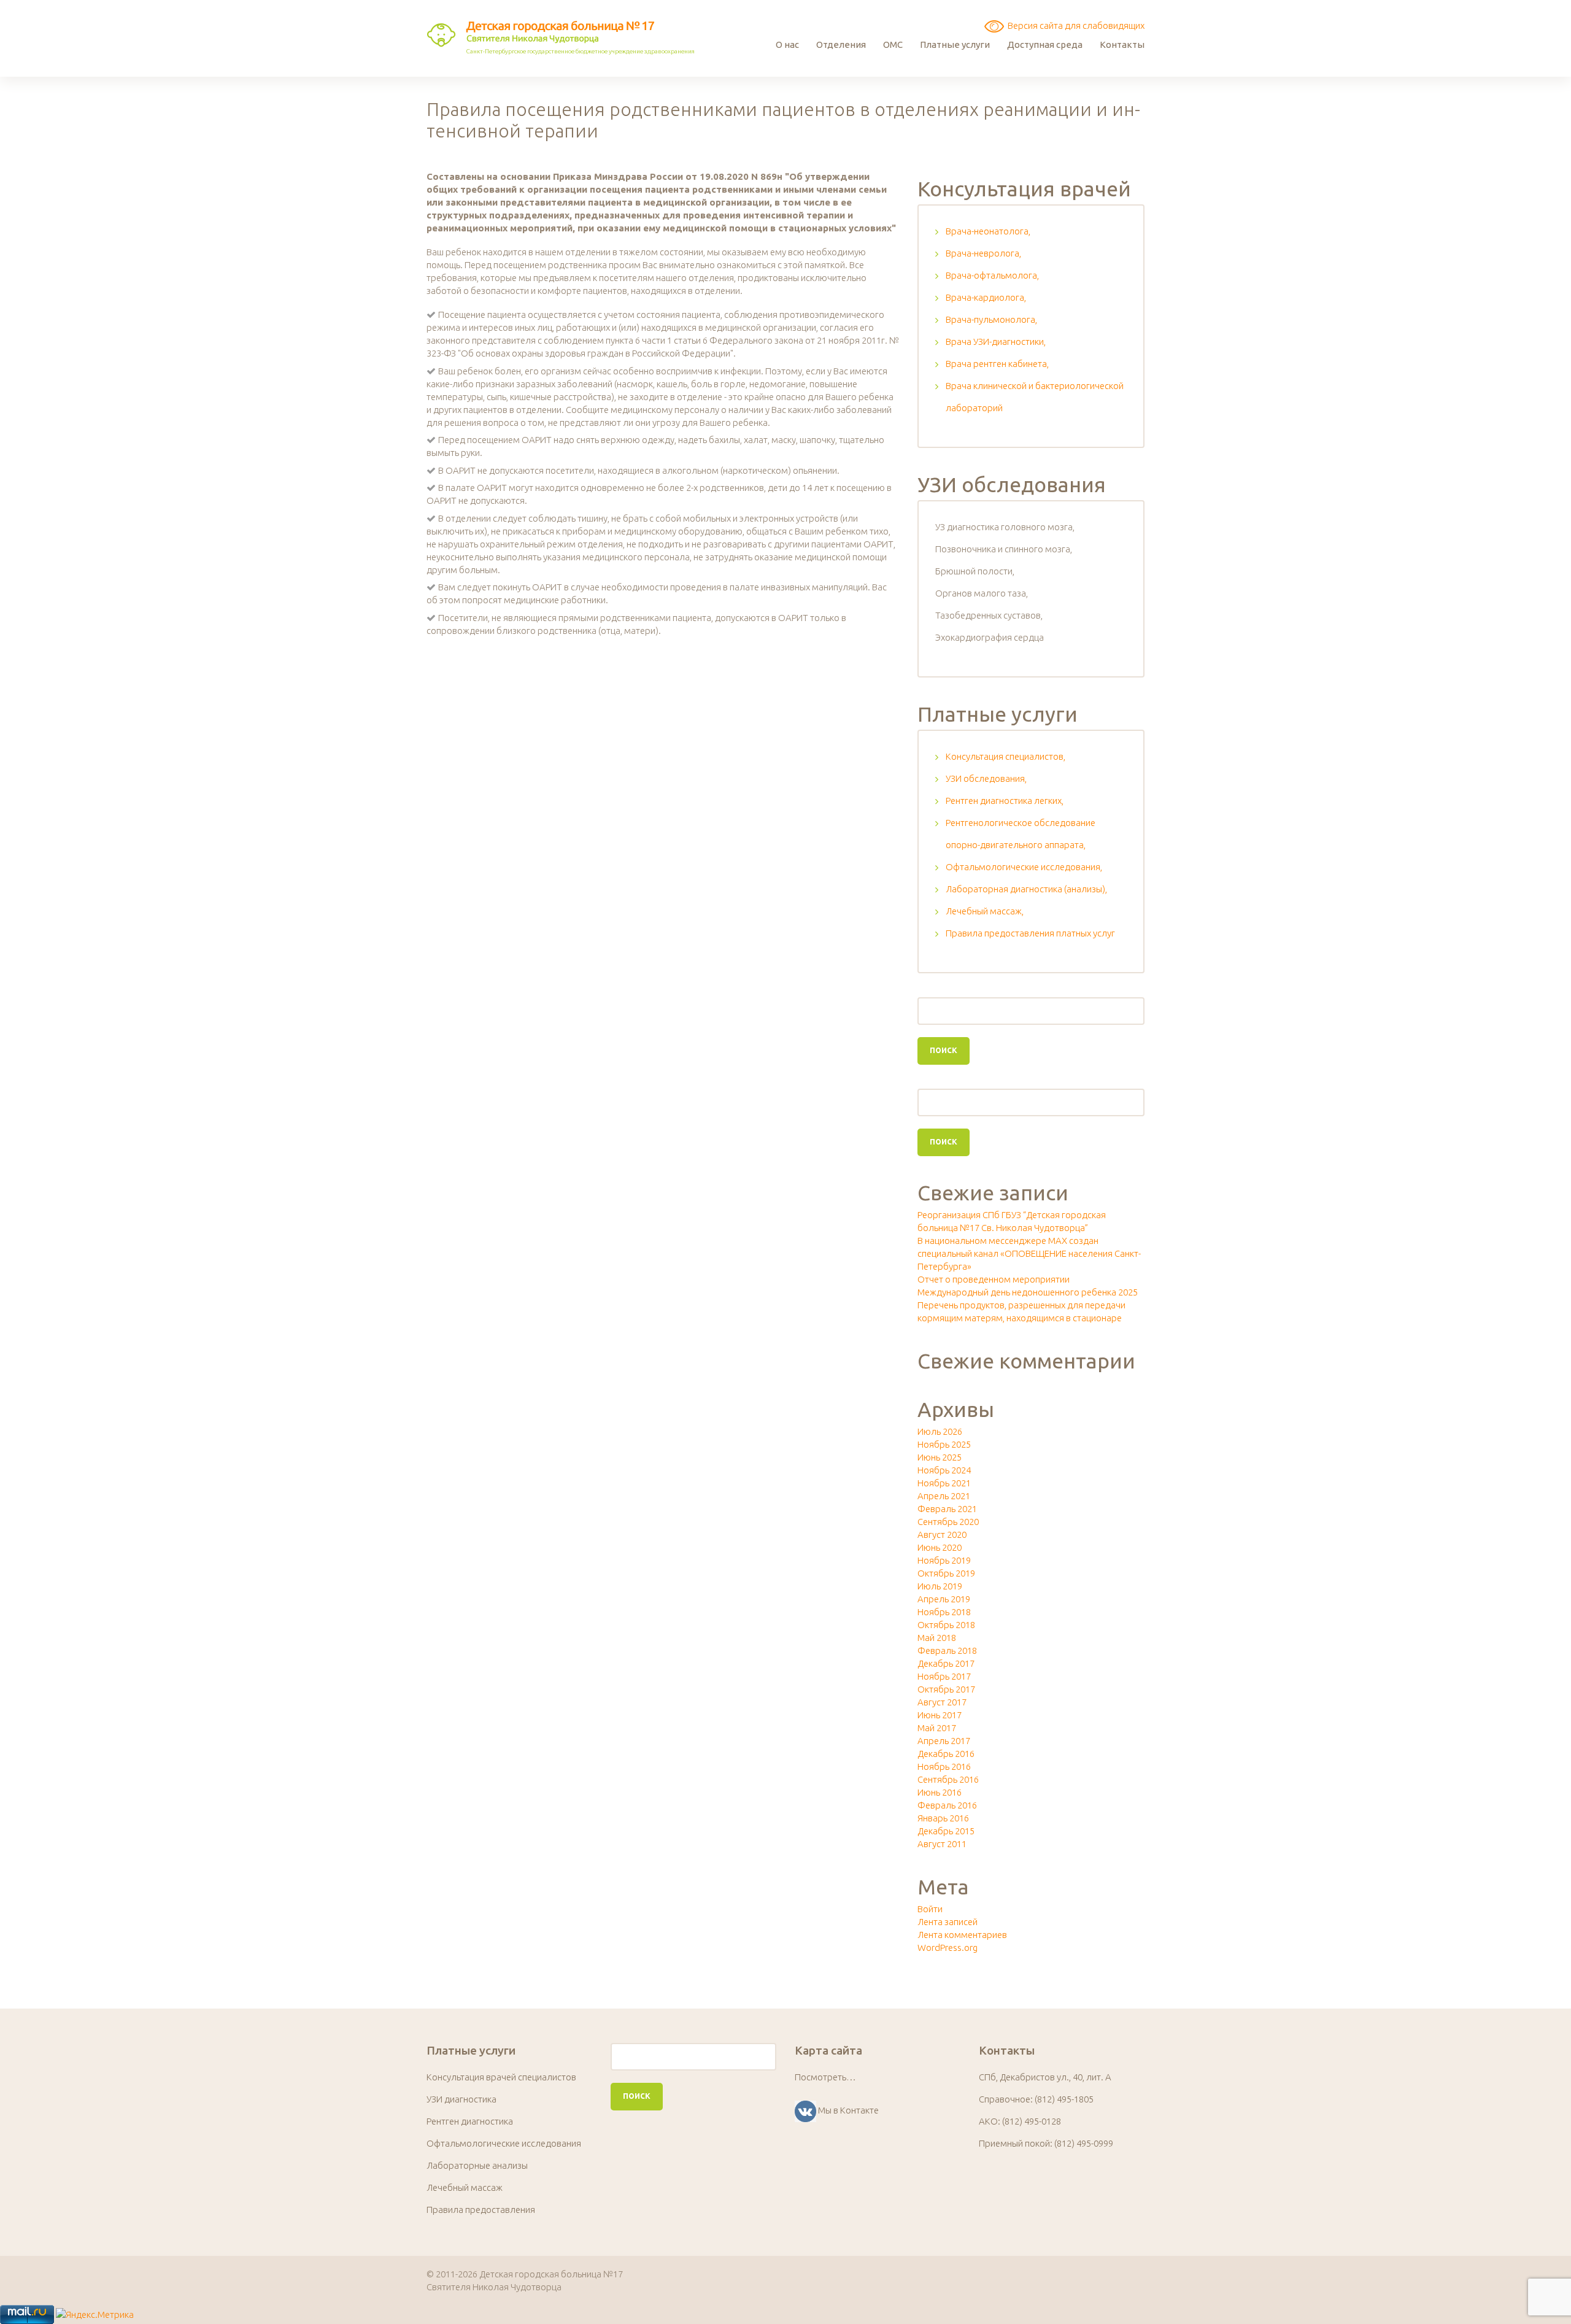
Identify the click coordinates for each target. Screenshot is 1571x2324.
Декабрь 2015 (946, 1831)
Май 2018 (937, 1638)
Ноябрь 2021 (944, 1483)
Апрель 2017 (944, 1741)
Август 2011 (942, 1844)
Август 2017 (942, 1702)
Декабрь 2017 (946, 1663)
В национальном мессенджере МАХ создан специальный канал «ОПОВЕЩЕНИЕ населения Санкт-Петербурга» (1029, 1253)
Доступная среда (1045, 44)
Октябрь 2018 (946, 1625)
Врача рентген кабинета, (997, 364)
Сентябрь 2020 (948, 1522)
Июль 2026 (940, 1431)
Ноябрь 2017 (944, 1676)
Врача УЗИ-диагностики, (996, 342)
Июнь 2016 (940, 1792)
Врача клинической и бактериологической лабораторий (1035, 397)
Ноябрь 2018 (944, 1612)
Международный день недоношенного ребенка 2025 (1028, 1292)
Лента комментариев (962, 1935)
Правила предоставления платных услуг (1030, 933)
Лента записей (948, 1922)
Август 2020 (942, 1535)
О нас (787, 44)
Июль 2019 (940, 1586)
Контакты (1122, 44)
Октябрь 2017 (946, 1689)
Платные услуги (955, 44)
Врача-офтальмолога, (992, 275)
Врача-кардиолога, (986, 297)
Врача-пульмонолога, (991, 319)
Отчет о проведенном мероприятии (994, 1279)
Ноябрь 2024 (944, 1470)
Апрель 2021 (944, 1496)
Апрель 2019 (944, 1599)
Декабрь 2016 (946, 1754)
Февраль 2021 (947, 1509)
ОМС (893, 44)
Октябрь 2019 (946, 1573)
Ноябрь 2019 (944, 1560)
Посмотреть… (825, 2077)
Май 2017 (937, 1728)
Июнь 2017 (940, 1715)
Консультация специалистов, (1006, 756)
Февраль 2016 (947, 1805)
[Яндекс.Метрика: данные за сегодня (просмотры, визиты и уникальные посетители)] (95, 2314)
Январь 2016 (943, 1818)
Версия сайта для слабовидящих (1074, 25)
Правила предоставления (481, 2210)
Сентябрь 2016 (948, 1779)
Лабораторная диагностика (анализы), (1026, 889)
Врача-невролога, (983, 253)
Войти (930, 1909)
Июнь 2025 (940, 1457)
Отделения (841, 44)
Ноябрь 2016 (944, 1766)
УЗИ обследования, (986, 778)
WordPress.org (948, 1948)
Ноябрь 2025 (944, 1444)
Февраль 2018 (947, 1650)
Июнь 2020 (940, 1547)
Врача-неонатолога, (988, 231)
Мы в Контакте (848, 2110)
